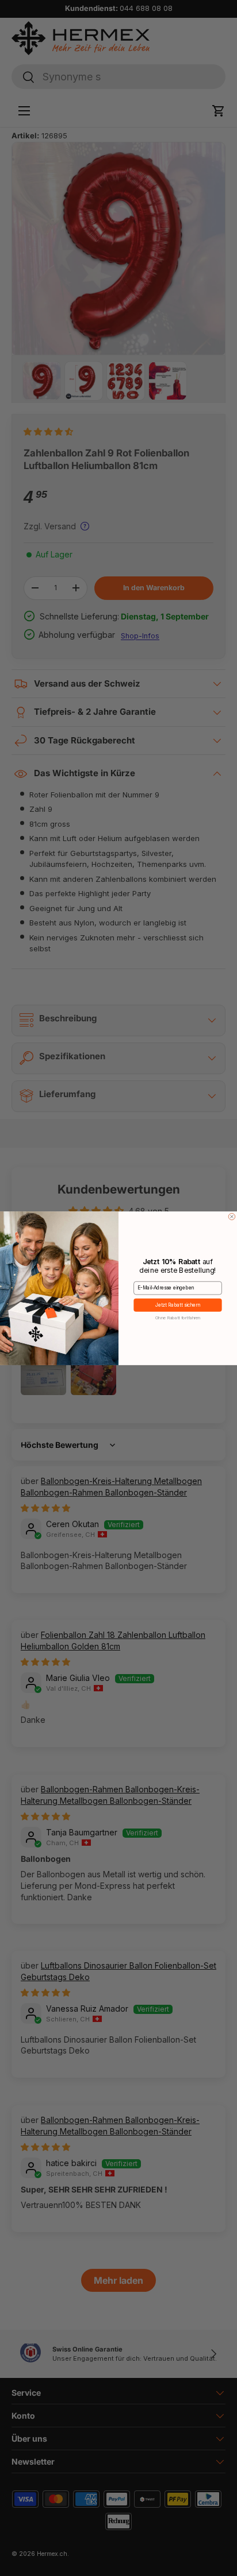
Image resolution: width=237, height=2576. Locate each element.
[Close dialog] (232, 1217)
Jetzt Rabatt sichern (178, 1305)
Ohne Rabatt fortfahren (178, 1317)
